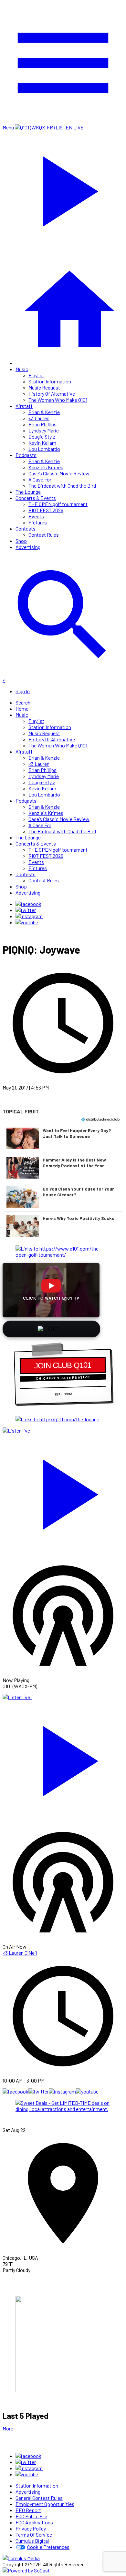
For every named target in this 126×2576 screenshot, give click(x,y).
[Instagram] (29, 916)
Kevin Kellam (42, 443)
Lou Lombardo (44, 449)
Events (36, 516)
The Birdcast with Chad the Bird (62, 486)
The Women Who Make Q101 (58, 400)
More (8, 2428)
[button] (63, 1138)
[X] (26, 910)
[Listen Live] (63, 1491)
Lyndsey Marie (44, 430)
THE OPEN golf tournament (58, 504)
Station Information (50, 381)
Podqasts (26, 455)
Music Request (44, 387)
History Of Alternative (52, 394)
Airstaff (24, 406)
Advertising (28, 547)
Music (22, 369)
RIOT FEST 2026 (46, 510)
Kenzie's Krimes (46, 467)
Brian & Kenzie (44, 412)
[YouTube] (27, 922)
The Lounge (28, 492)
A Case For (40, 479)
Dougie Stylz (42, 436)
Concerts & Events (36, 498)
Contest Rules (44, 535)
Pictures (38, 522)
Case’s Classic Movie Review (59, 473)
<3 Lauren (39, 418)
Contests (26, 528)
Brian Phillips (42, 424)
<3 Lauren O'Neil (20, 1953)
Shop (21, 541)
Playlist (36, 375)
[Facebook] (28, 904)
